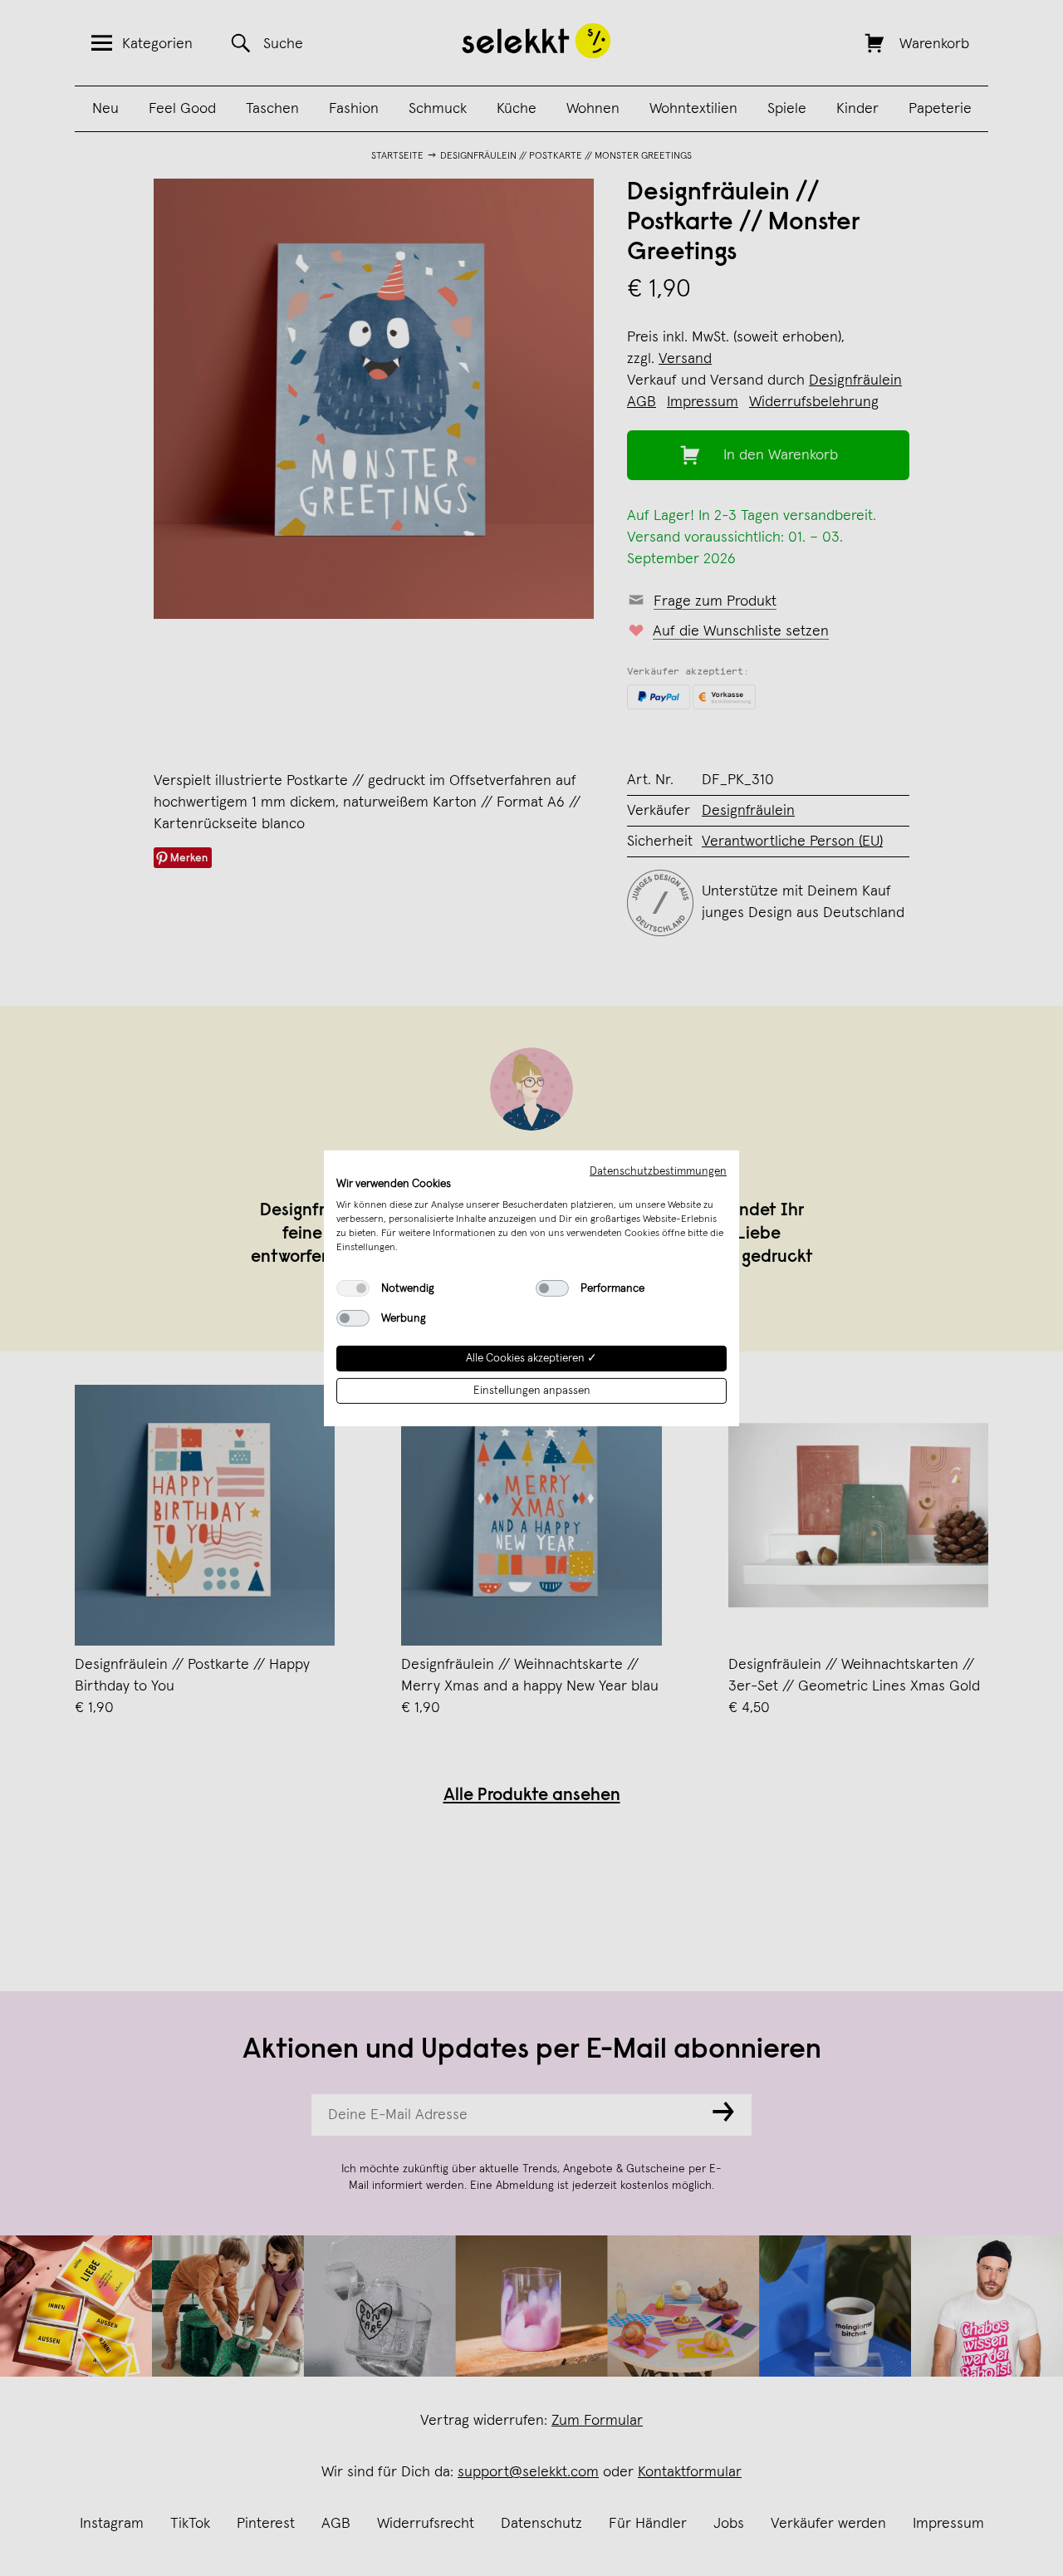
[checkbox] (353, 1288)
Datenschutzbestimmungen (658, 1170)
